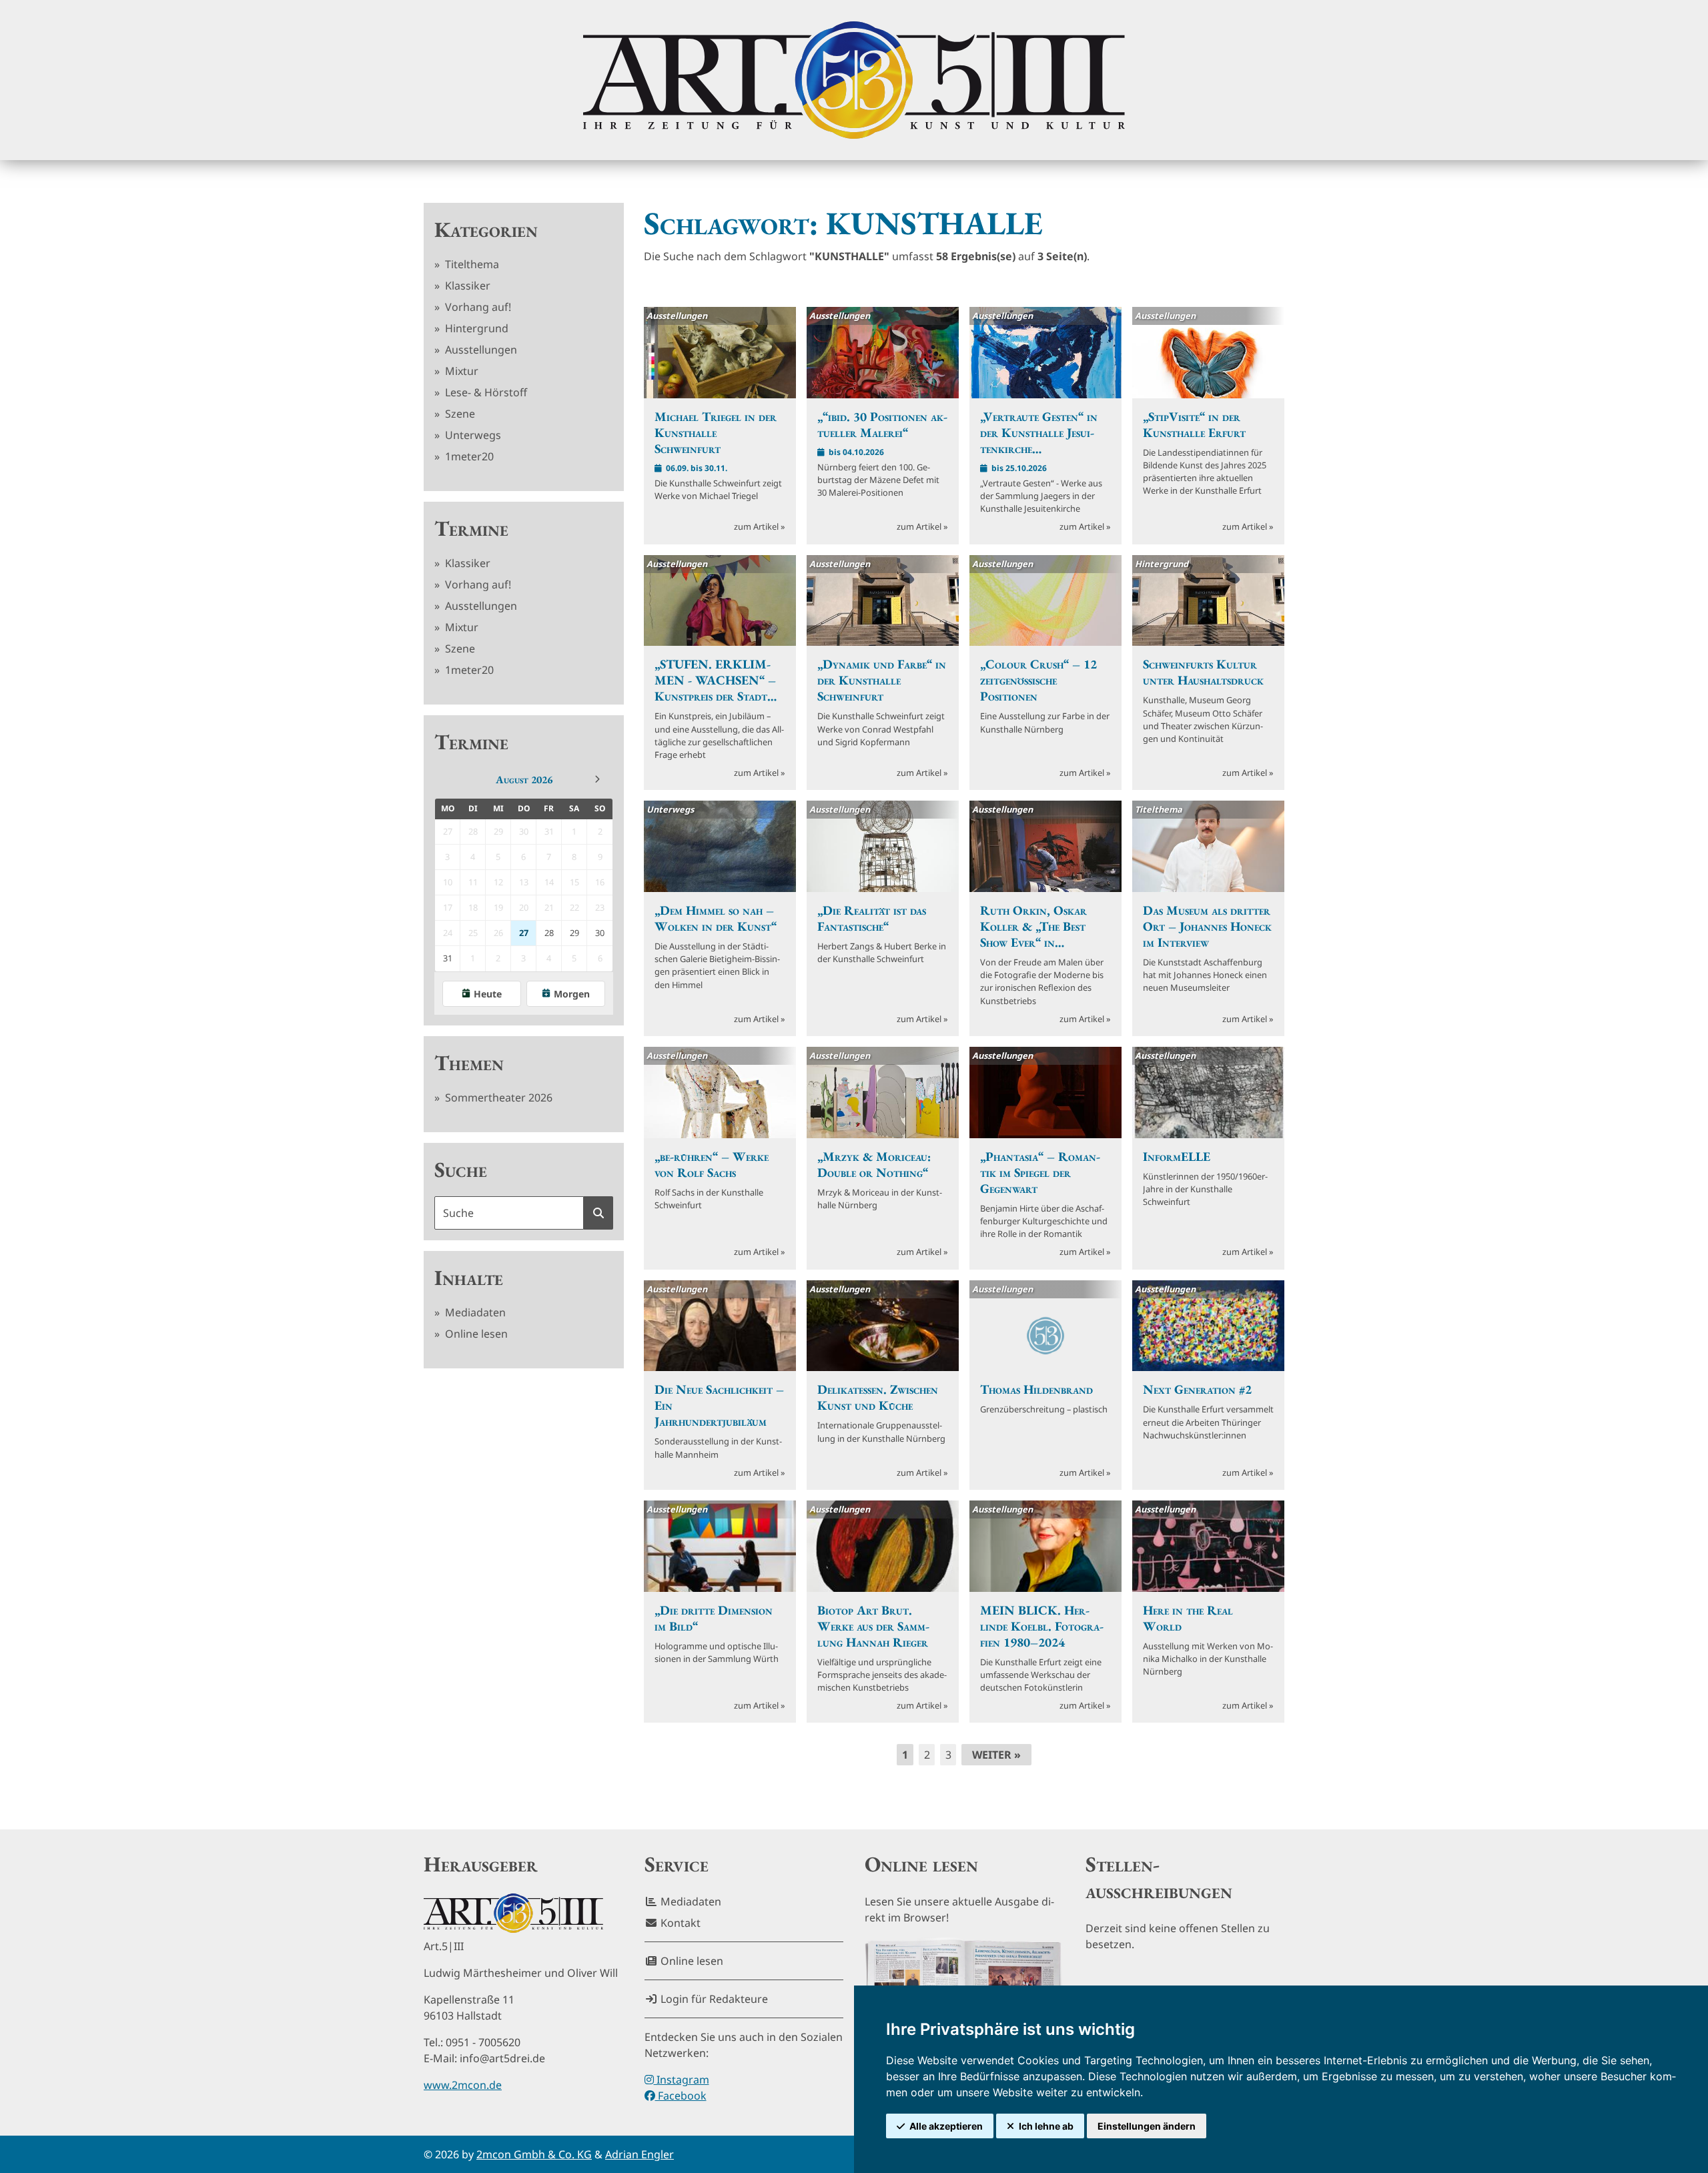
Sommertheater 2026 (497, 1098)
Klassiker (466, 286)
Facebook (681, 2096)
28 (549, 933)
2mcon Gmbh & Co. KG (534, 2154)
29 (574, 933)
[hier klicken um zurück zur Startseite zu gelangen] (854, 80)
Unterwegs (472, 435)
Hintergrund (475, 328)
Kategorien (486, 230)
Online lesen (475, 1334)
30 (600, 933)
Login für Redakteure (713, 1999)
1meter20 (468, 456)
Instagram (682, 2080)
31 (448, 958)
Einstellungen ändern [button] (1147, 2126)
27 (524, 933)
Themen (469, 1063)
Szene (459, 414)
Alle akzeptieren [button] (946, 2126)
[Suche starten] (598, 1213)
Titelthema (471, 264)
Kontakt (679, 1923)
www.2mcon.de (463, 2085)
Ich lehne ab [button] (1046, 2126)
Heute (488, 994)
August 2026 (524, 780)
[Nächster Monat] (597, 779)
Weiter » (996, 1755)
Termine (471, 528)
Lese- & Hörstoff (485, 392)
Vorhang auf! (477, 307)
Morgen (572, 994)
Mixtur (460, 371)
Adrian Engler (639, 2154)
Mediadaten (474, 1312)
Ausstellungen (480, 350)
